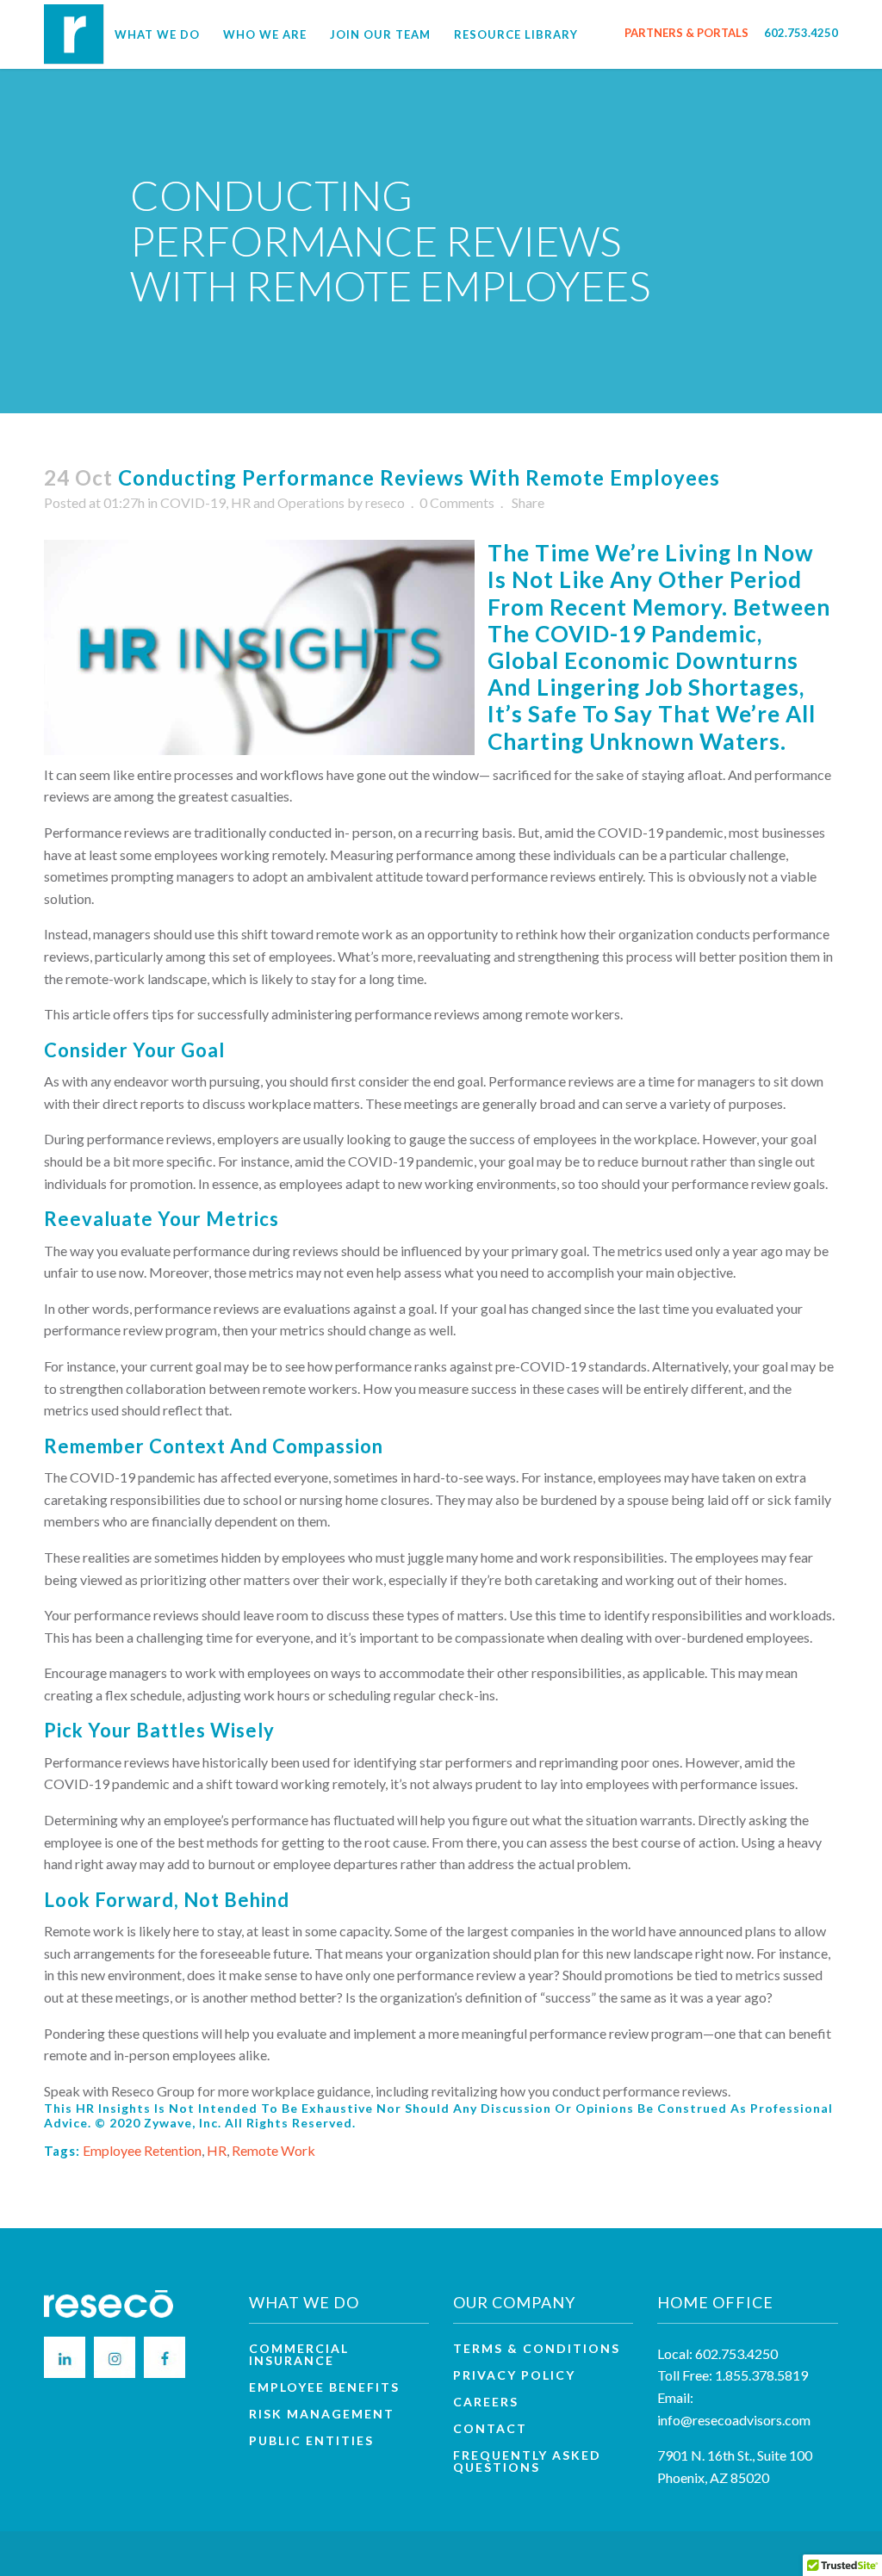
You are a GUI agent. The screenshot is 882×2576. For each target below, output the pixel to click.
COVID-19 (193, 502)
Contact (490, 2429)
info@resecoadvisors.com (734, 2420)
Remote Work (273, 2150)
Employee (324, 2387)
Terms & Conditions (537, 2349)
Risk (322, 2414)
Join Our (380, 34)
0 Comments (457, 502)
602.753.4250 (801, 33)
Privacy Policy (514, 2375)
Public (311, 2441)
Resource (516, 34)
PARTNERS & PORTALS (686, 33)
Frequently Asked (527, 2461)
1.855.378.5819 (761, 2375)
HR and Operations (288, 502)
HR (217, 2150)
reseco (385, 502)
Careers (486, 2402)
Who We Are (265, 34)
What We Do (157, 34)
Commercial (299, 2355)
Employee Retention (142, 2150)
